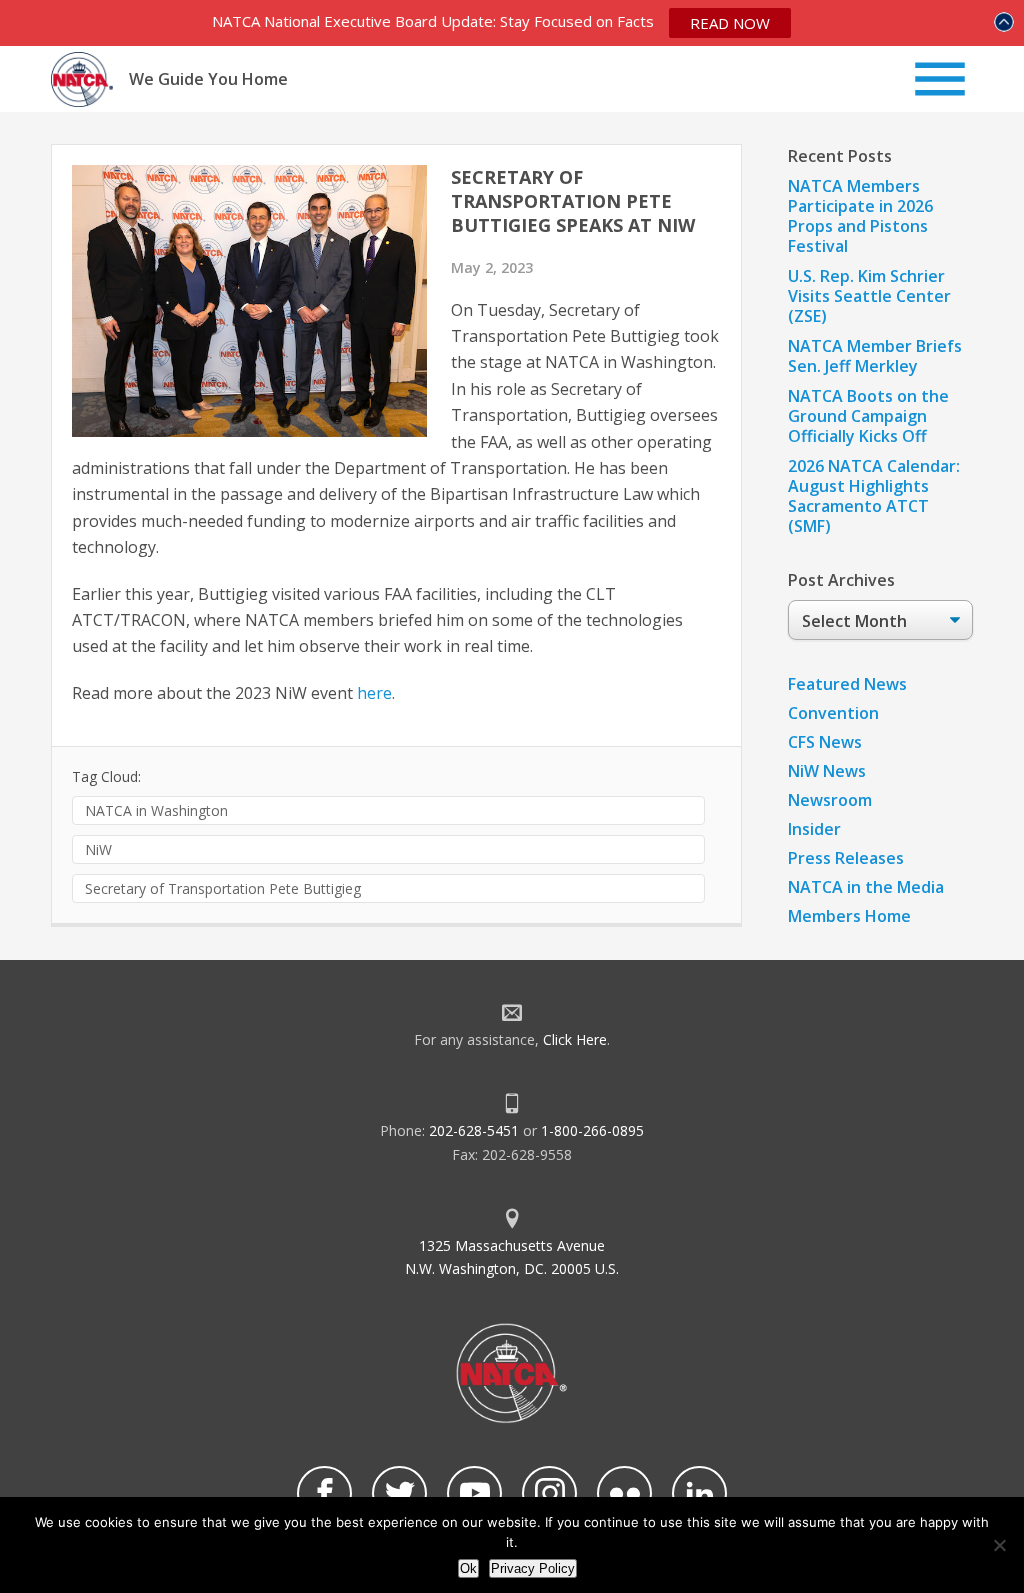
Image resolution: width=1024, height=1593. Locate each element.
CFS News (825, 742)
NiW (98, 849)
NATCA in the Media (866, 887)
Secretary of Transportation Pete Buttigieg (223, 888)
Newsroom (830, 800)
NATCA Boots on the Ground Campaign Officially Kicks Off (868, 416)
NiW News (827, 771)
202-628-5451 (474, 1130)
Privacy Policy (533, 1568)
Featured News (847, 684)
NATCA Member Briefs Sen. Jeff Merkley (875, 356)
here (374, 693)
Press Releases (846, 858)
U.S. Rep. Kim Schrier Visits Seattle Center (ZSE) (869, 296)
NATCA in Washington (156, 810)
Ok (468, 1568)
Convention (833, 713)
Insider (814, 829)
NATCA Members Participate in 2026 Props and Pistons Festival (860, 216)
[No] (999, 1545)
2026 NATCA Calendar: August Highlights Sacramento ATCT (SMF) (874, 496)
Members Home (849, 916)
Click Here (575, 1039)
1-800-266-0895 (592, 1130)
